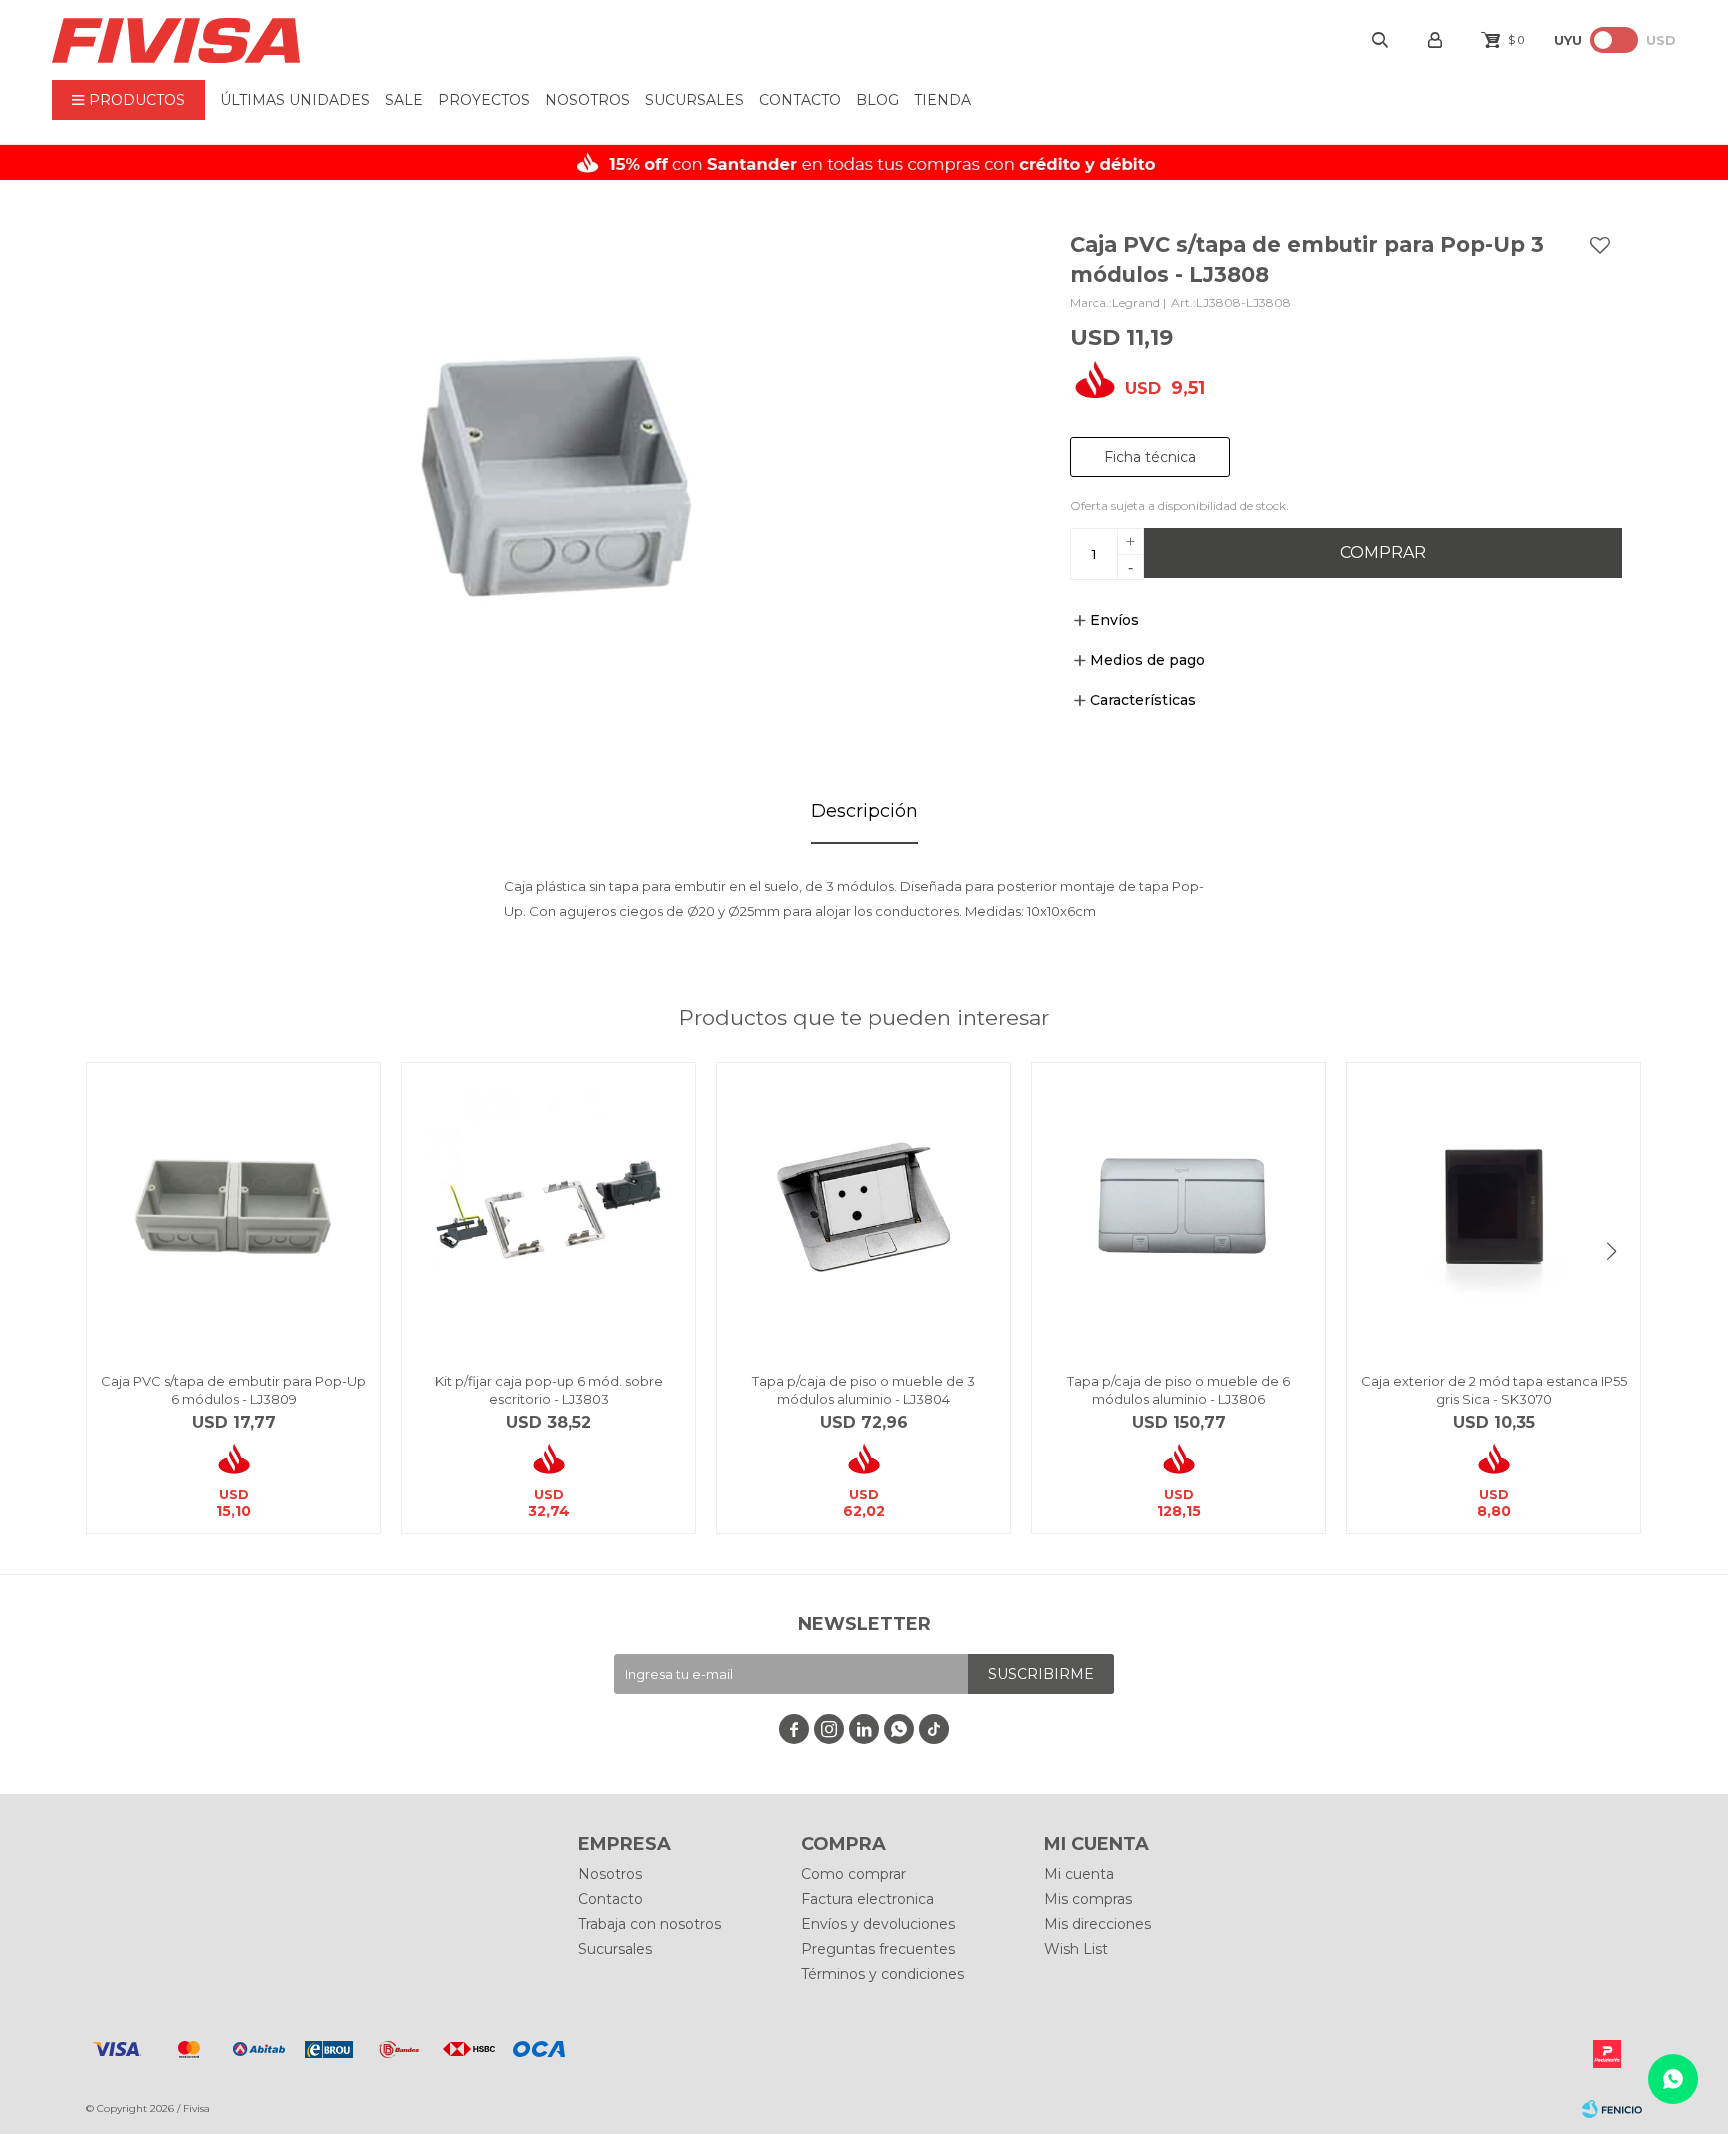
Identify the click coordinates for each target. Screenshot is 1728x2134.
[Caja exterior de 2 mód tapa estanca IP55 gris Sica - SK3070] (1493, 1209)
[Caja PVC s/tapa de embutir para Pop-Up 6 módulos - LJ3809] (233, 1209)
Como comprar (853, 1874)
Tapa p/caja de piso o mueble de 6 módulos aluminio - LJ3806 (1178, 1390)
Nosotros (587, 100)
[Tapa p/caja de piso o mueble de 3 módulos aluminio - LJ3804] (863, 1209)
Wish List (1076, 1949)
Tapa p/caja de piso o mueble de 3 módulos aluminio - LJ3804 (863, 1390)
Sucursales (694, 100)
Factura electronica (867, 1899)
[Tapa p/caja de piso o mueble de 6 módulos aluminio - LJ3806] (1178, 1209)
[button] (1612, 1251)
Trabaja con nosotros (649, 1924)
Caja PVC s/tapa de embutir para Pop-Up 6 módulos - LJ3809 (233, 1390)
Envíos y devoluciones (878, 1924)
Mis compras (1088, 1899)
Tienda (942, 100)
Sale (404, 100)
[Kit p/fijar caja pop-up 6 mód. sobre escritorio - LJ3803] (548, 1209)
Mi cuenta (1079, 1874)
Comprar (1383, 552)
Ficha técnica (1150, 457)
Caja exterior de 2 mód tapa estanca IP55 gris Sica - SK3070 (1494, 1390)
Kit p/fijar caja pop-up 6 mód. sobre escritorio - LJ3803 (549, 1390)
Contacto (800, 100)
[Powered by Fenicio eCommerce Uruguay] (1612, 2109)
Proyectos (484, 100)
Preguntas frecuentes (878, 1949)
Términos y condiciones (882, 1974)
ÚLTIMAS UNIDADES (295, 100)
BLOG (877, 100)
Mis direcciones (1097, 1924)
